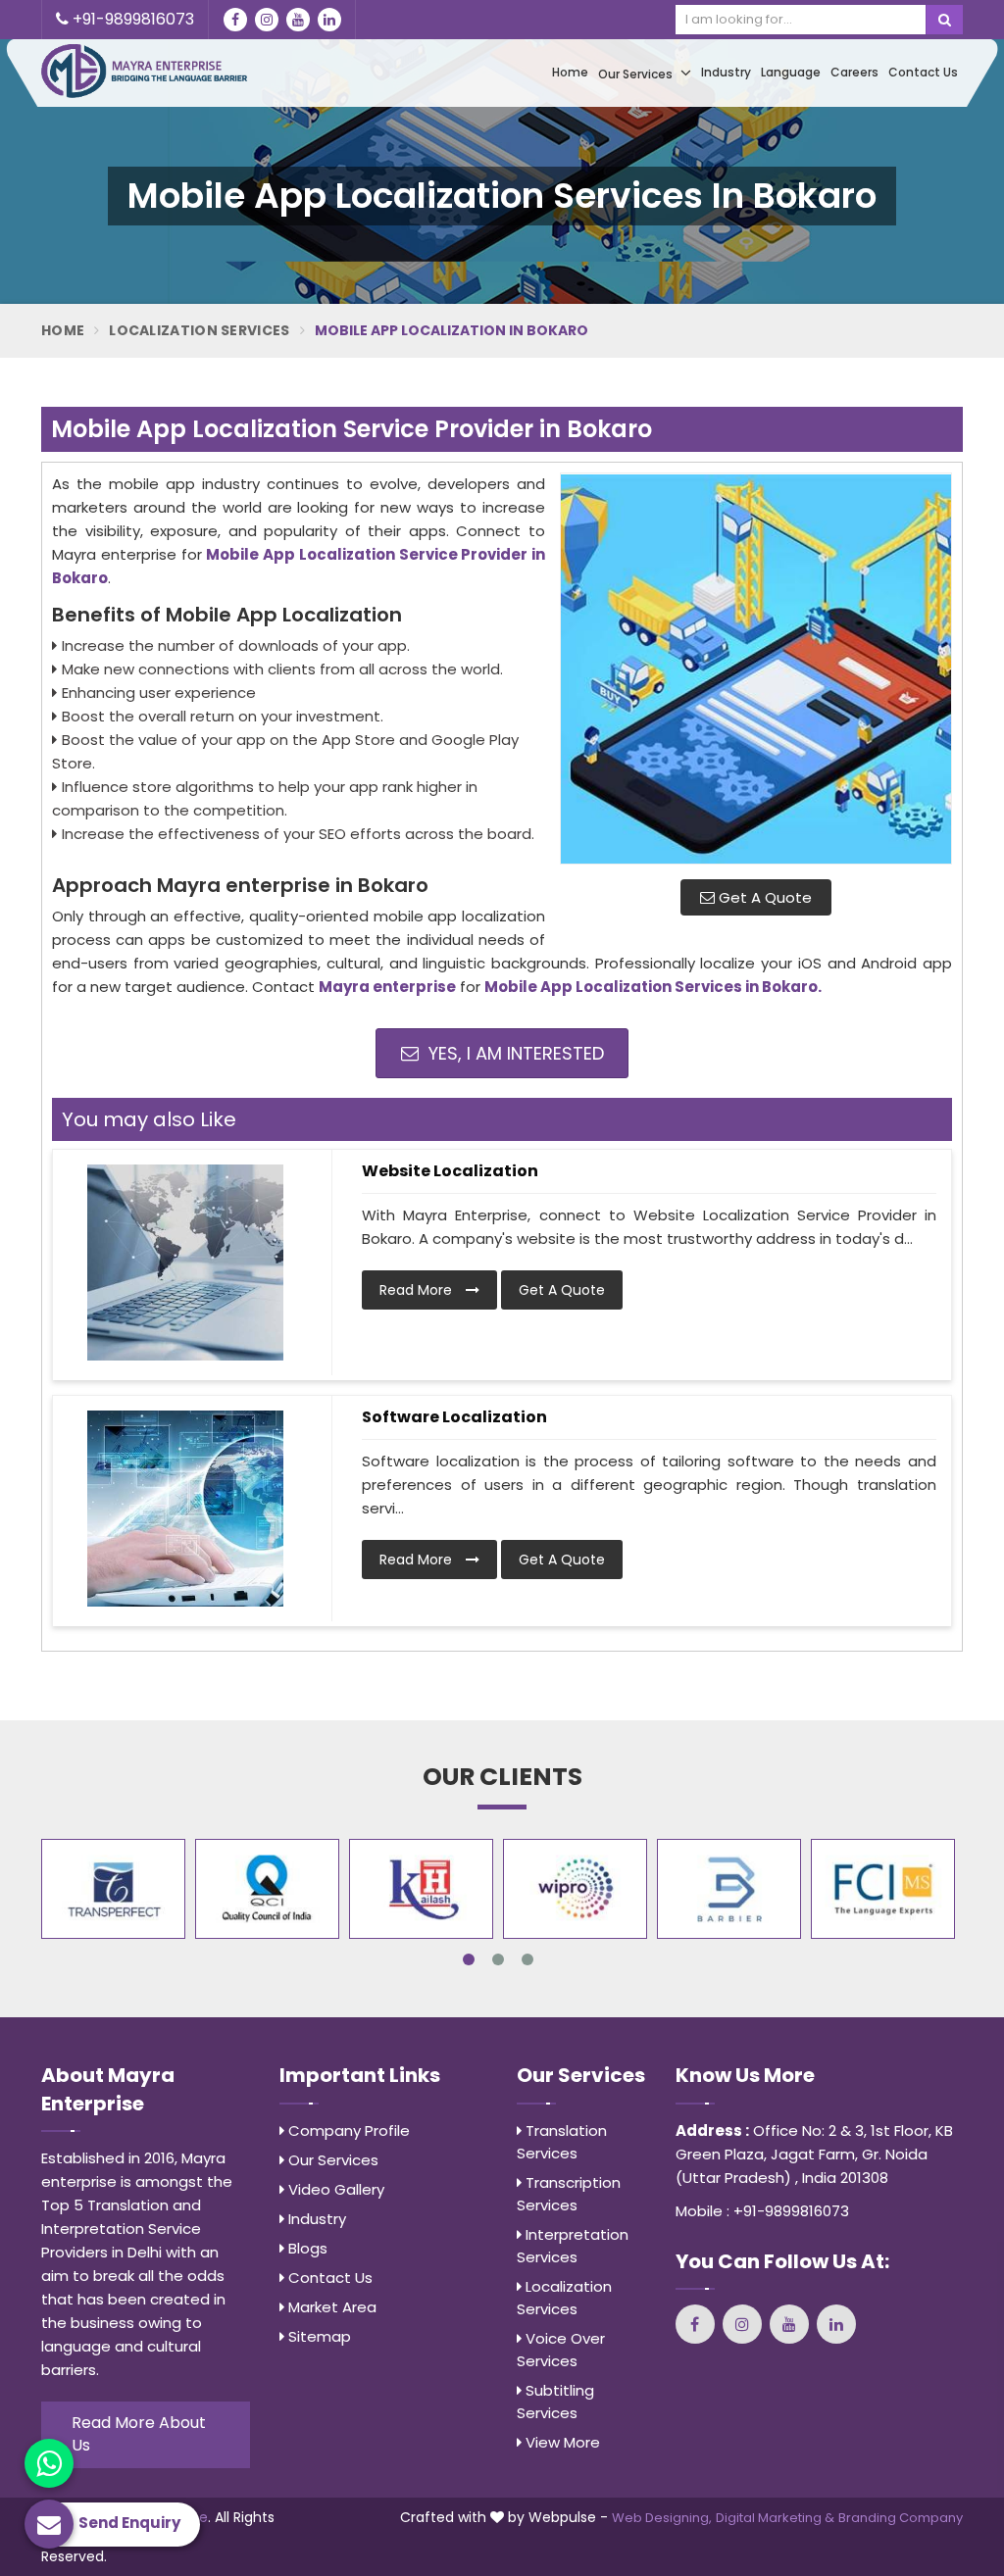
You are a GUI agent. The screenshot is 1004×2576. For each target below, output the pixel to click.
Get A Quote (763, 897)
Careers (854, 72)
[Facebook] (235, 20)
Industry (726, 72)
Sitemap (318, 2336)
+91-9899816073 (131, 19)
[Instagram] (267, 20)
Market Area (330, 2307)
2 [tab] (498, 1959)
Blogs (306, 2248)
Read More (418, 1290)
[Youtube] (298, 20)
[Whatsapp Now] (49, 2463)
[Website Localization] (185, 1263)
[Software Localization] (185, 1509)
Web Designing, (662, 2518)
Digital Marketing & (775, 2518)
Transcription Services (569, 2194)
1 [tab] (469, 1959)
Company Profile (347, 2130)
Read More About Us (139, 2434)
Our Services (637, 74)
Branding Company (901, 2518)
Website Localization (450, 1171)
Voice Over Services (561, 2350)
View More (561, 2442)
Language (791, 72)
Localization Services (199, 330)
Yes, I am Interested (514, 1053)
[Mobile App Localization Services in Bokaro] (756, 669)
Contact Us (923, 72)
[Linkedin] (329, 20)
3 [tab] (527, 1959)
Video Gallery (334, 2189)
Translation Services (562, 2142)
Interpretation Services (573, 2246)
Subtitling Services (555, 2402)
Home (570, 72)
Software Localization (454, 1417)
